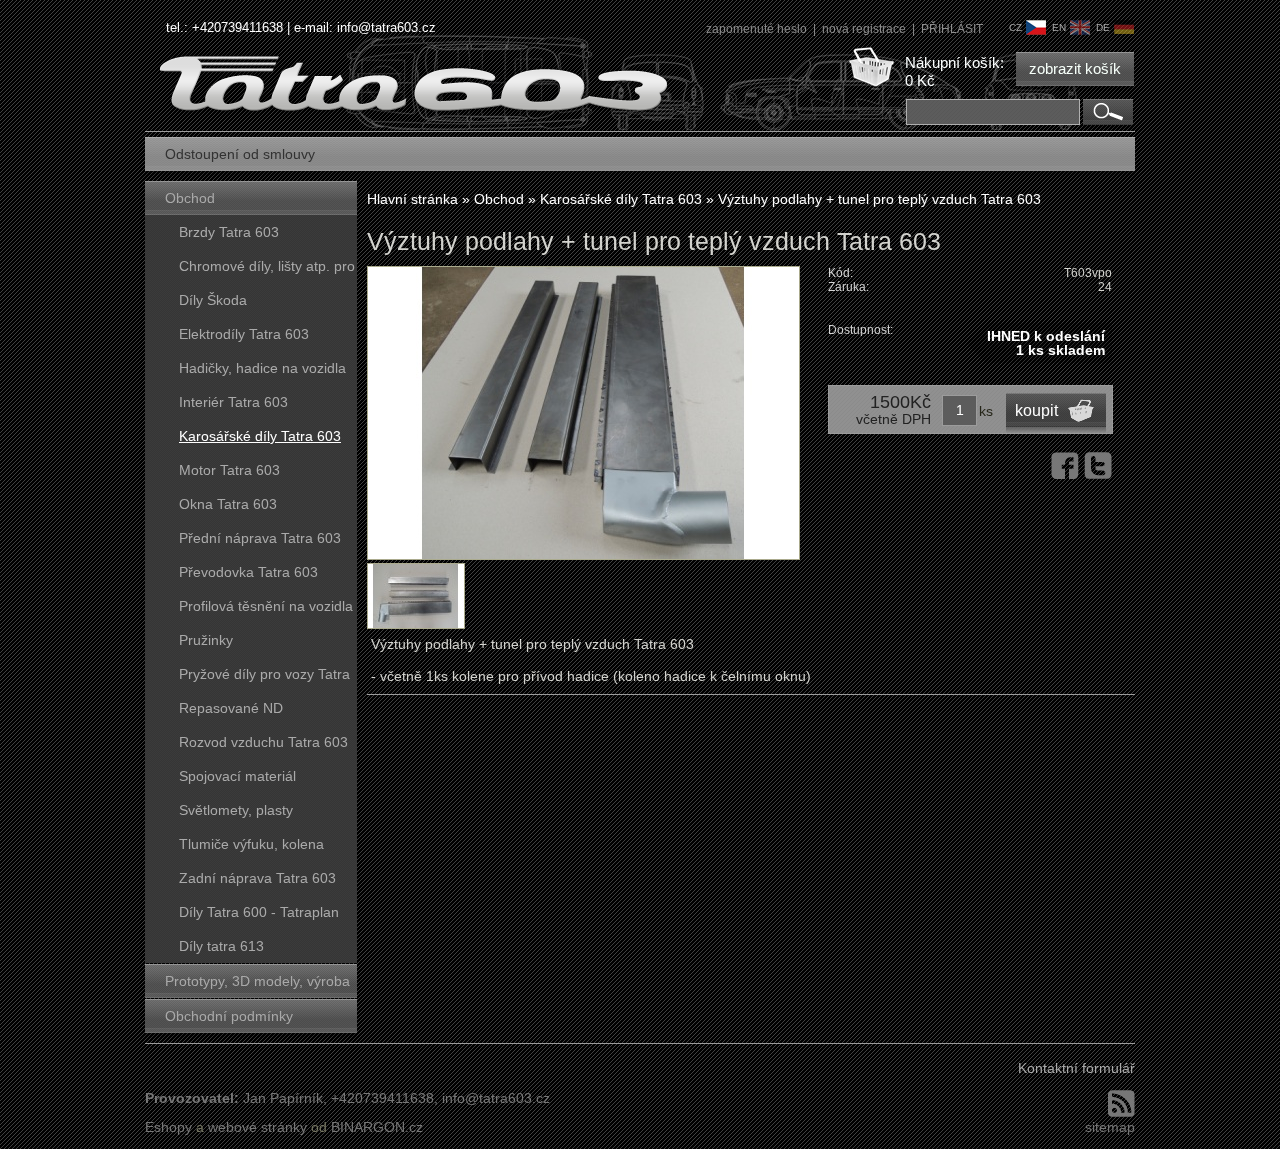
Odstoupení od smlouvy (240, 154)
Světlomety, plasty (236, 810)
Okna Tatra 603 (228, 504)
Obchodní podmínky (229, 1016)
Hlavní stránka (412, 199)
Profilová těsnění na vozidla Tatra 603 (266, 610)
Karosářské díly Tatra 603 (260, 436)
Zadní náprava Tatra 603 (257, 878)
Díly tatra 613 (221, 946)
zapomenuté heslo (758, 29)
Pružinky (206, 640)
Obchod (190, 198)
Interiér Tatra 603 (233, 402)
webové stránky (257, 1127)
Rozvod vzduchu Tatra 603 (263, 742)
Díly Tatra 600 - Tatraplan (259, 912)
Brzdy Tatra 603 (229, 232)
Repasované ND (231, 708)
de (1103, 27)
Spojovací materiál (237, 776)
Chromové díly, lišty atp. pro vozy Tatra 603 (267, 270)
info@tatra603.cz (386, 27)
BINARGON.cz (377, 1127)
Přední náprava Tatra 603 (260, 538)
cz (1015, 27)
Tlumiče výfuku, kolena (251, 844)
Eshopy (168, 1127)
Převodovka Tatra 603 (248, 572)
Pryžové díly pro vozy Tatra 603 (264, 678)
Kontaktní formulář (1076, 1068)
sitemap (1110, 1127)
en (1059, 27)
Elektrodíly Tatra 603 (244, 334)
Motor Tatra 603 (229, 470)
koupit (1036, 410)
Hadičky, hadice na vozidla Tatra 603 (262, 372)
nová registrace (865, 29)
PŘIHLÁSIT (952, 29)
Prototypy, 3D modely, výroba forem (257, 985)
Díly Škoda (213, 300)
